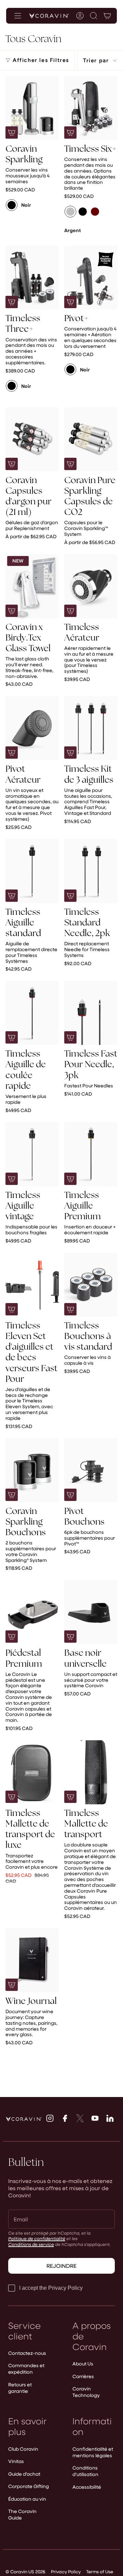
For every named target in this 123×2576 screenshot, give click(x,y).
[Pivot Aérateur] (32, 728)
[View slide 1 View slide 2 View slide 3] (32, 871)
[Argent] (70, 212)
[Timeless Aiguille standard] (32, 871)
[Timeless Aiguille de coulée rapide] (32, 1013)
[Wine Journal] (32, 1960)
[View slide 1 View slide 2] (91, 1285)
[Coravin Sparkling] (32, 108)
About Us (83, 2364)
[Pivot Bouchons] (91, 1470)
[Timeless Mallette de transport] (91, 1772)
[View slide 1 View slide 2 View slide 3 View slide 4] (32, 108)
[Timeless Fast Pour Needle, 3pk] (91, 1013)
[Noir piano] (83, 212)
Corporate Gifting (29, 2486)
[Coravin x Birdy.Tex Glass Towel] (32, 586)
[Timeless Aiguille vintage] (32, 1154)
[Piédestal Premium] (32, 1612)
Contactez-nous (27, 2353)
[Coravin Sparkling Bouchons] (32, 1470)
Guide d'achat (24, 2474)
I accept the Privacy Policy (51, 2288)
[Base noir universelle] (91, 1612)
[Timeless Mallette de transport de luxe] (32, 1772)
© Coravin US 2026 (25, 2571)
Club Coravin (23, 2449)
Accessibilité (87, 2487)
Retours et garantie (20, 2388)
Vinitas (16, 2461)
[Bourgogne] (95, 212)
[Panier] (107, 16)
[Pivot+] (91, 277)
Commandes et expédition (26, 2369)
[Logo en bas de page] (24, 2119)
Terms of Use (100, 2571)
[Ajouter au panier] (12, 132)
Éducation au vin (27, 2499)
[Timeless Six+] (91, 108)
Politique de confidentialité (37, 2238)
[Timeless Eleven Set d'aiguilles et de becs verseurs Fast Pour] (32, 1285)
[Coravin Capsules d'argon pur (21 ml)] (32, 439)
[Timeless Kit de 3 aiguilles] (91, 728)
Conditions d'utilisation (85, 2471)
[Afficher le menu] (18, 16)
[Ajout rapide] (12, 464)
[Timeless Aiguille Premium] (91, 1154)
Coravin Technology (86, 2392)
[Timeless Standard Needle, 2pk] (91, 871)
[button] (94, 16)
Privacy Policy (66, 2571)
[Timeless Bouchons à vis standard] (91, 1285)
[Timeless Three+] (32, 277)
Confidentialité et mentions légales (93, 2452)
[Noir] (12, 205)
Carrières (83, 2376)
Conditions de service (31, 2244)
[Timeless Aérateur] (91, 586)
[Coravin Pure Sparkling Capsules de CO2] (91, 439)
